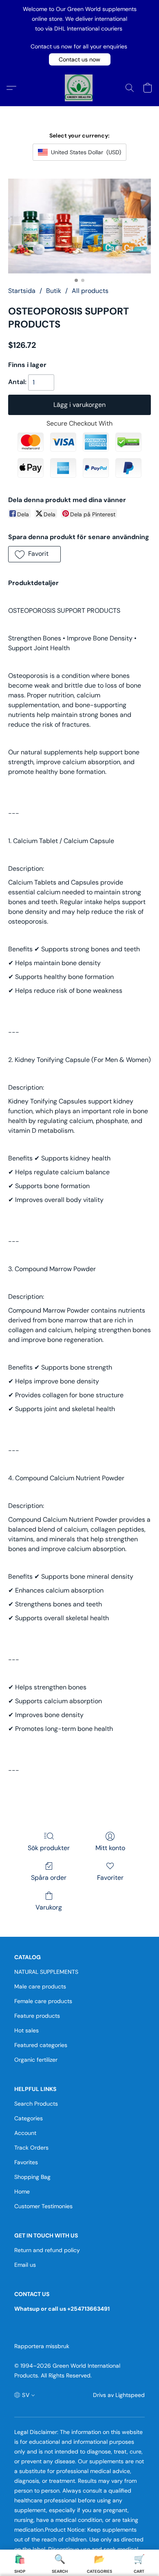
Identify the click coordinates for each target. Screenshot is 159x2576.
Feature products (37, 2016)
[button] (80, 59)
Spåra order (49, 1878)
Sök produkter (49, 1848)
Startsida (22, 291)
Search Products (36, 2104)
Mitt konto (110, 1848)
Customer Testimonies (43, 2206)
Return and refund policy (47, 2250)
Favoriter (110, 1878)
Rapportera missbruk (42, 2346)
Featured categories (41, 2045)
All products (90, 291)
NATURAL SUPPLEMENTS (46, 1972)
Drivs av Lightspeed (119, 2395)
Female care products (43, 2001)
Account (25, 2133)
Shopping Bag (32, 2177)
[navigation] (25, 2395)
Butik (54, 291)
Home (22, 2191)
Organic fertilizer (36, 2060)
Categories (29, 2118)
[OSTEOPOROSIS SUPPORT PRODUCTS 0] (79, 226)
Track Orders (31, 2148)
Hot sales (26, 2030)
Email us (25, 2265)
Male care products (40, 1986)
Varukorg (49, 1907)
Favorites (26, 2162)
